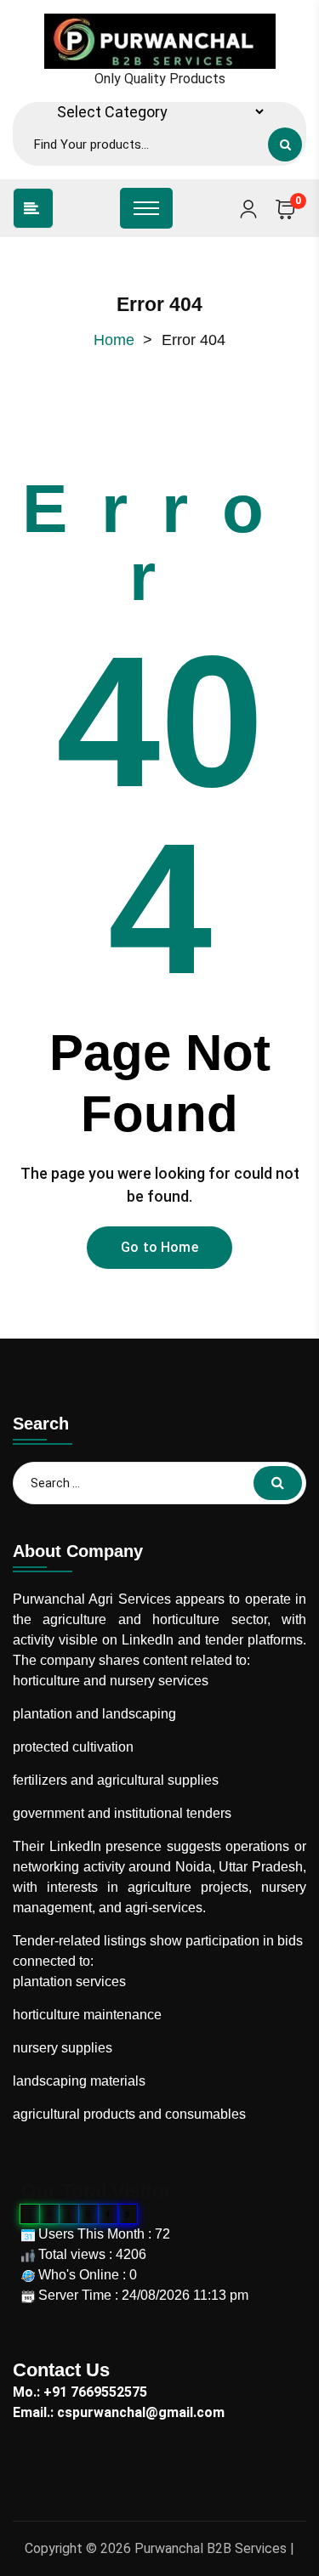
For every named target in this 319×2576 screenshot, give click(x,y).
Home (114, 340)
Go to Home (159, 1247)
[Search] (285, 144)
